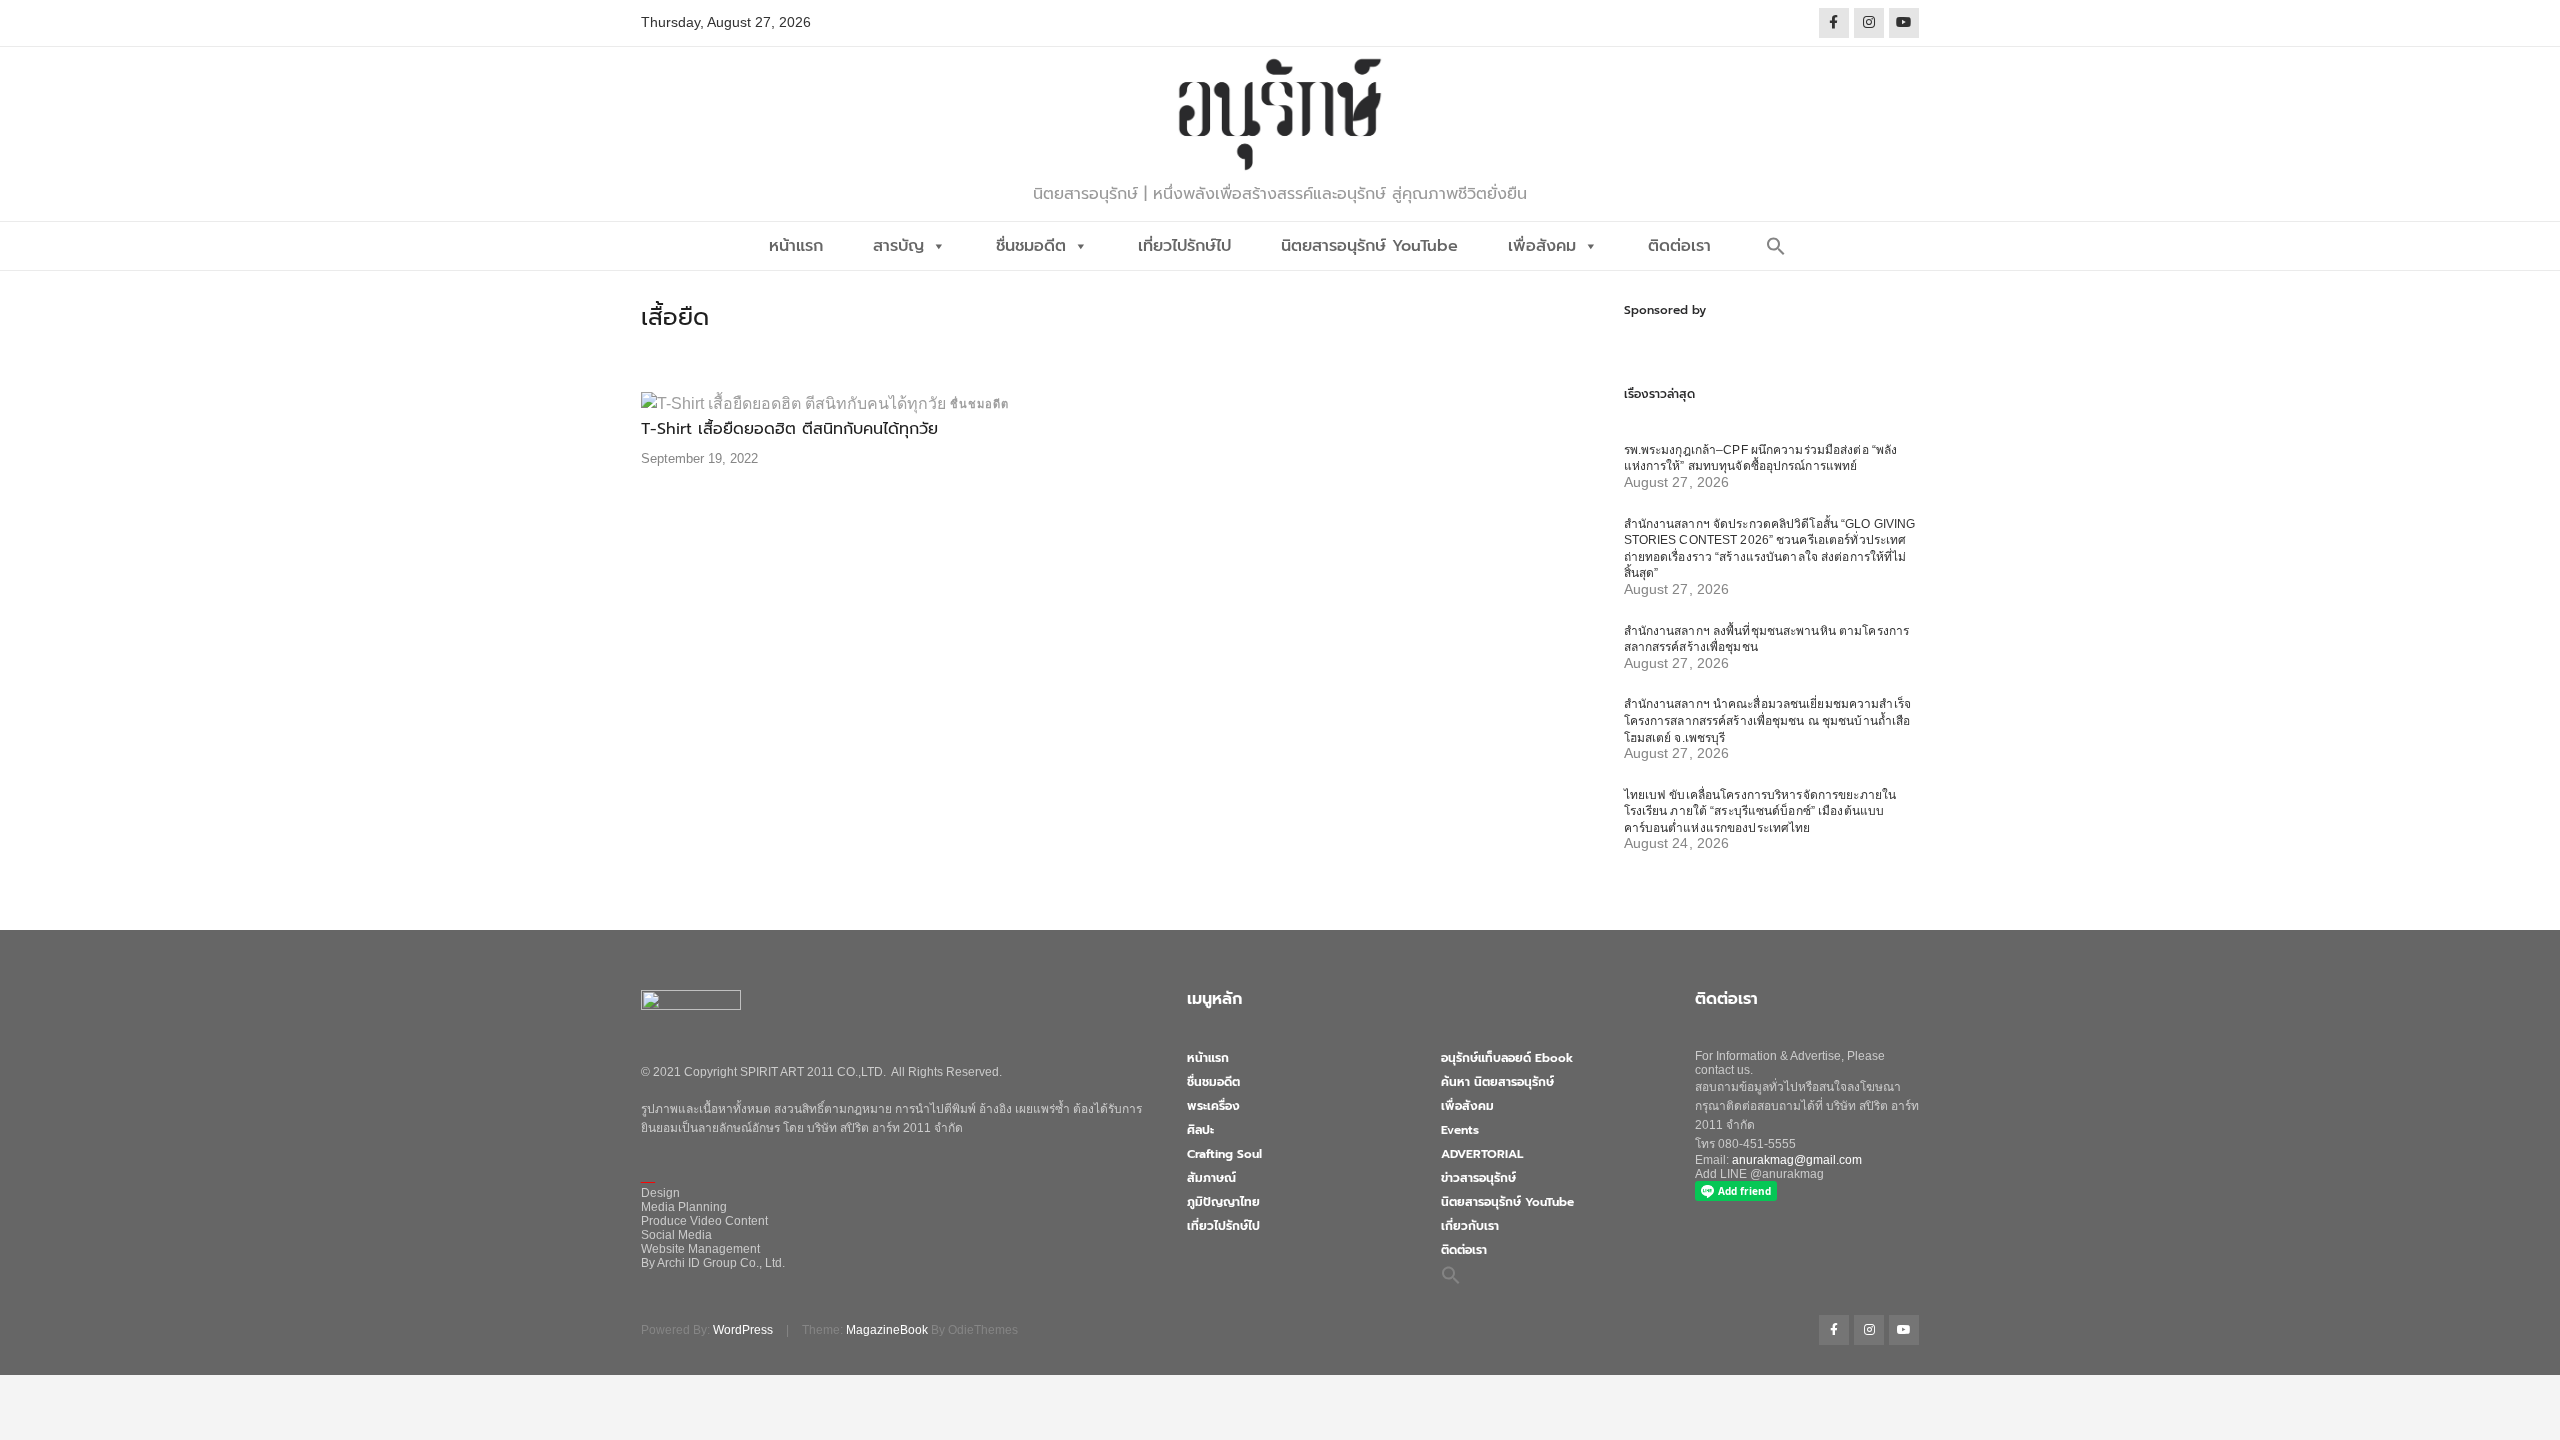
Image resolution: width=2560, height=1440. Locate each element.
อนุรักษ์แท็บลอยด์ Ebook (1507, 1058)
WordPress (743, 1330)
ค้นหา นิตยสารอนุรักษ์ (1497, 1082)
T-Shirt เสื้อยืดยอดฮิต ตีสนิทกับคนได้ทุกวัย (789, 429)
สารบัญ (898, 246)
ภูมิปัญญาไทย (1223, 1202)
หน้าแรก (796, 246)
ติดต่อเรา (1679, 246)
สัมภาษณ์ (1211, 1178)
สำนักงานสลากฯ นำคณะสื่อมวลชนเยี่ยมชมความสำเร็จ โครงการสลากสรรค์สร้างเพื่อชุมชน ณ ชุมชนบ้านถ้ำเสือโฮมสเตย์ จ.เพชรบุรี (1767, 720)
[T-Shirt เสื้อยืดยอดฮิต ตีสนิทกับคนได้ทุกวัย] (793, 402)
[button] (1776, 246)
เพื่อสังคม (1542, 246)
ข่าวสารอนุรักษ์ (1478, 1178)
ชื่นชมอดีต (1031, 246)
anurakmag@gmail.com (1797, 1160)
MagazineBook (887, 1330)
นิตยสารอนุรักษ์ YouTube (1369, 246)
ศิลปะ (1200, 1130)
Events (1460, 1130)
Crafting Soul (1224, 1154)
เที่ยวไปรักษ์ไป (1184, 246)
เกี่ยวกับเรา (1470, 1226)
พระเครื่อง (1213, 1106)
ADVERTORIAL (1482, 1154)
